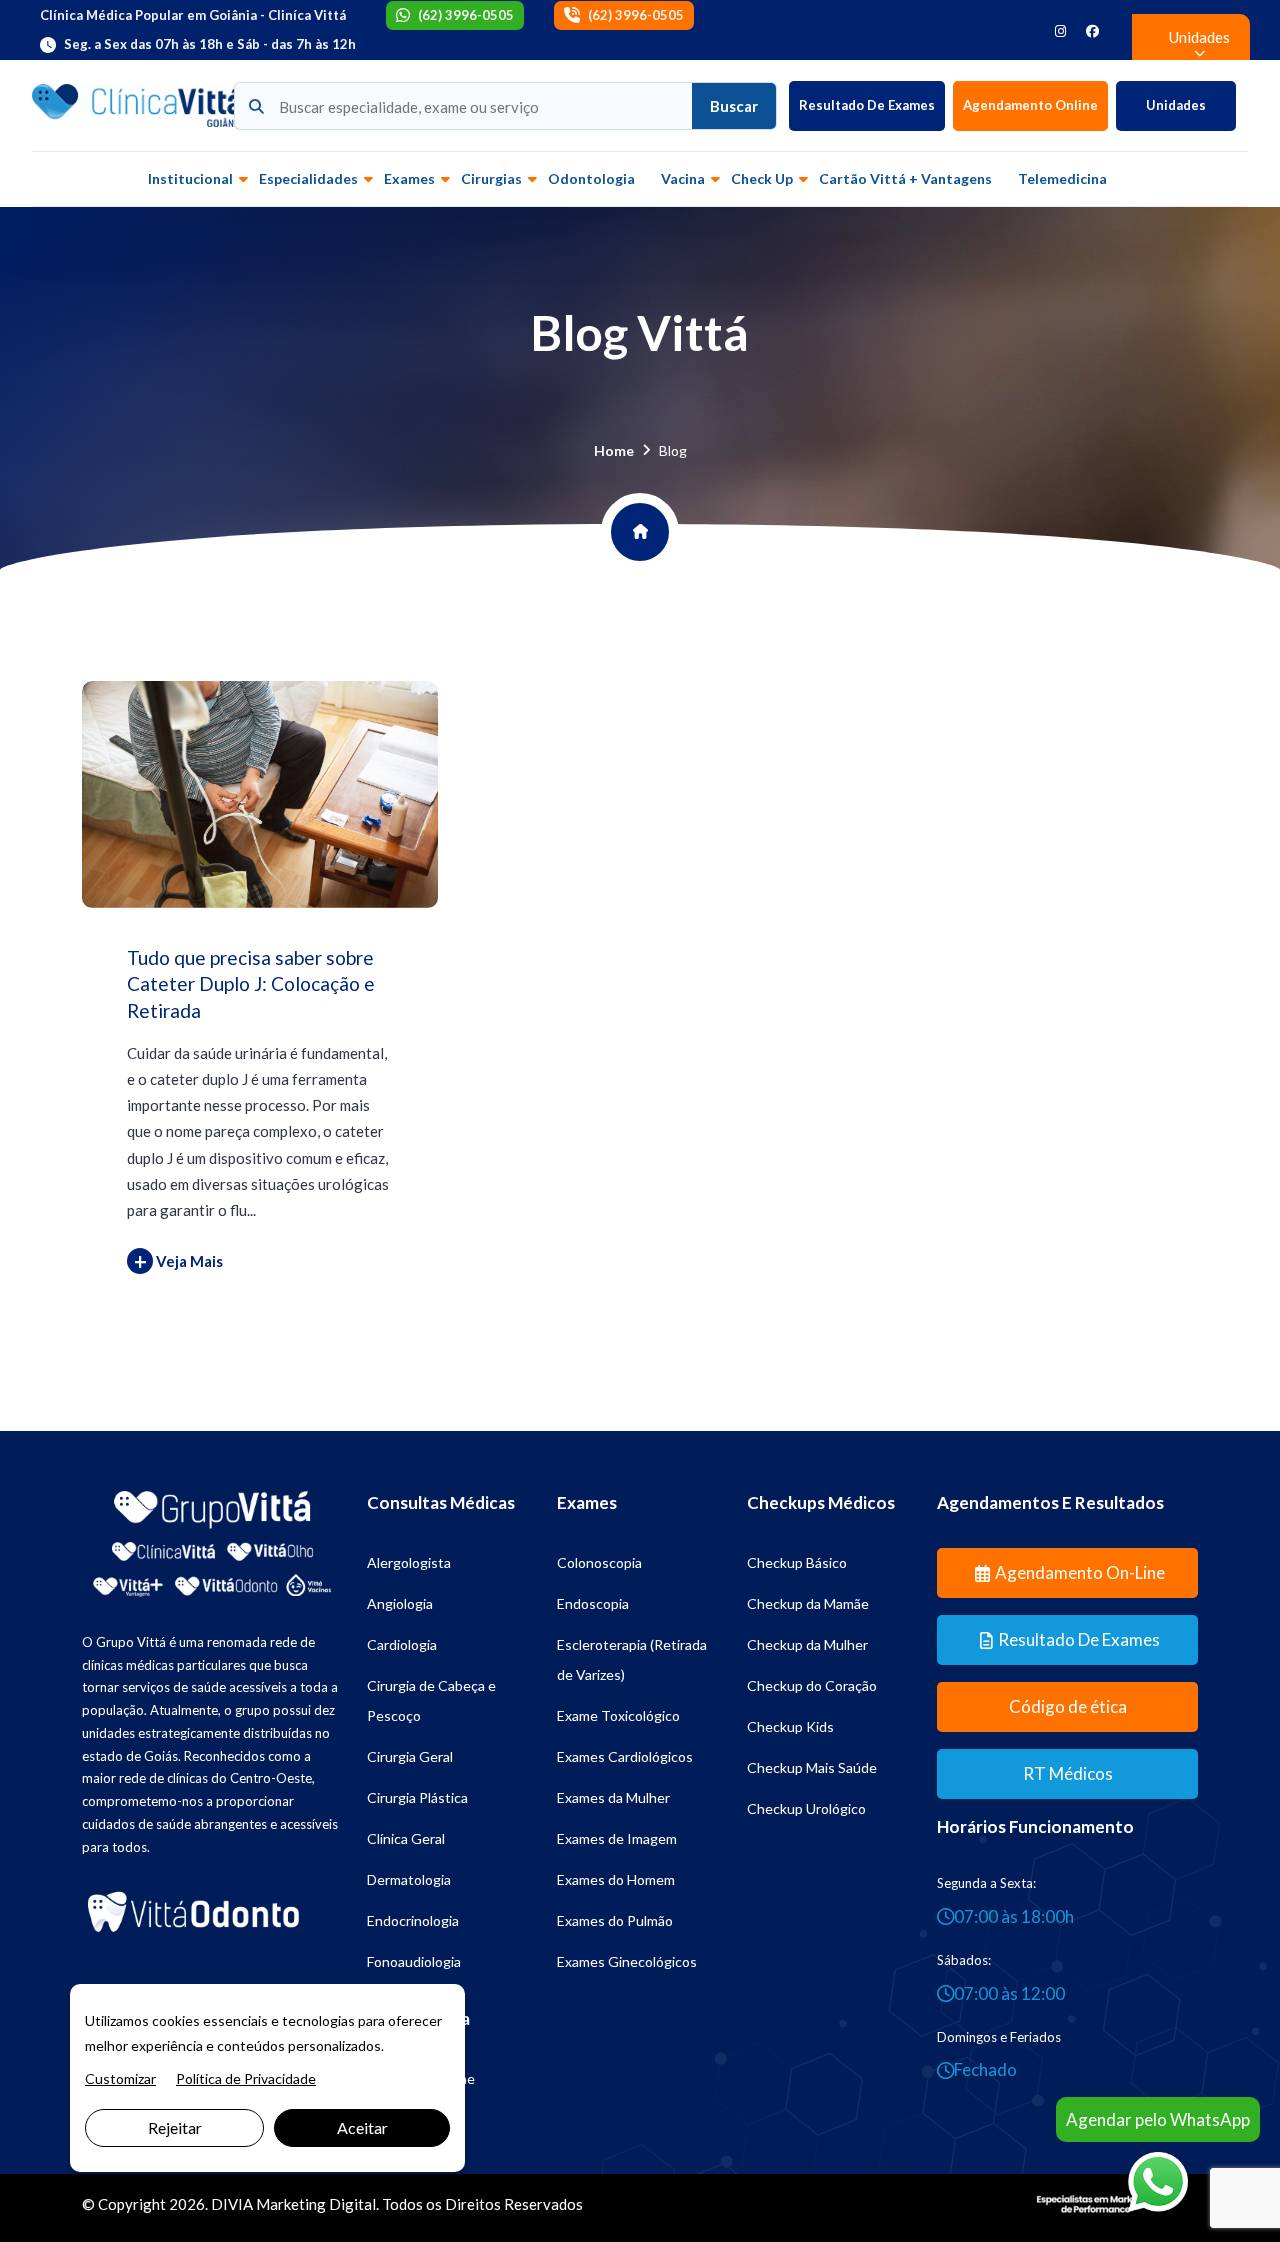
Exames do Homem (616, 1879)
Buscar (734, 106)
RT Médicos (1068, 1773)
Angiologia (400, 1603)
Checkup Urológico (806, 1808)
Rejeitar (175, 2127)
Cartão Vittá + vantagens (905, 178)
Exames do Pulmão (615, 1920)
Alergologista (409, 1562)
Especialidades (308, 178)
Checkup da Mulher (807, 1644)
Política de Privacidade (246, 2078)
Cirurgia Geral (410, 1756)
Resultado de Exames (867, 105)
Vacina (683, 178)
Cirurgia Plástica (417, 1797)
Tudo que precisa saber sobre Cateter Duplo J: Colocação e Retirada (251, 984)
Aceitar (362, 2127)
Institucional (190, 178)
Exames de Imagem (617, 1838)
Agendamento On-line (1080, 1572)
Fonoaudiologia (414, 1961)
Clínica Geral (406, 1838)
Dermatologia (409, 1879)
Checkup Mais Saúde (812, 1767)
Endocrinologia (413, 1920)
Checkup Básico (797, 1562)
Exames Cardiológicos (625, 1756)
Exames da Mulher (613, 1797)
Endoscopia (593, 1603)
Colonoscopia (599, 1562)
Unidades (1176, 105)
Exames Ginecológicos (627, 1961)
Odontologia (591, 178)
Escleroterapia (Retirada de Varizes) (632, 1659)
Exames (409, 178)
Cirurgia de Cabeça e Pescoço (431, 1700)
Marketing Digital (316, 2204)
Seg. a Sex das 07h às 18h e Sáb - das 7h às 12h (210, 44)
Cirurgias (491, 178)
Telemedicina (1062, 178)
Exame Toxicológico (618, 1715)
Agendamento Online (1030, 105)
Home (614, 450)
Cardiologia (402, 1644)
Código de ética (1068, 1706)
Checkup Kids (790, 1726)
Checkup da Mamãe (808, 1603)
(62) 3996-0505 (466, 15)
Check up (762, 178)
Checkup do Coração (812, 1685)
